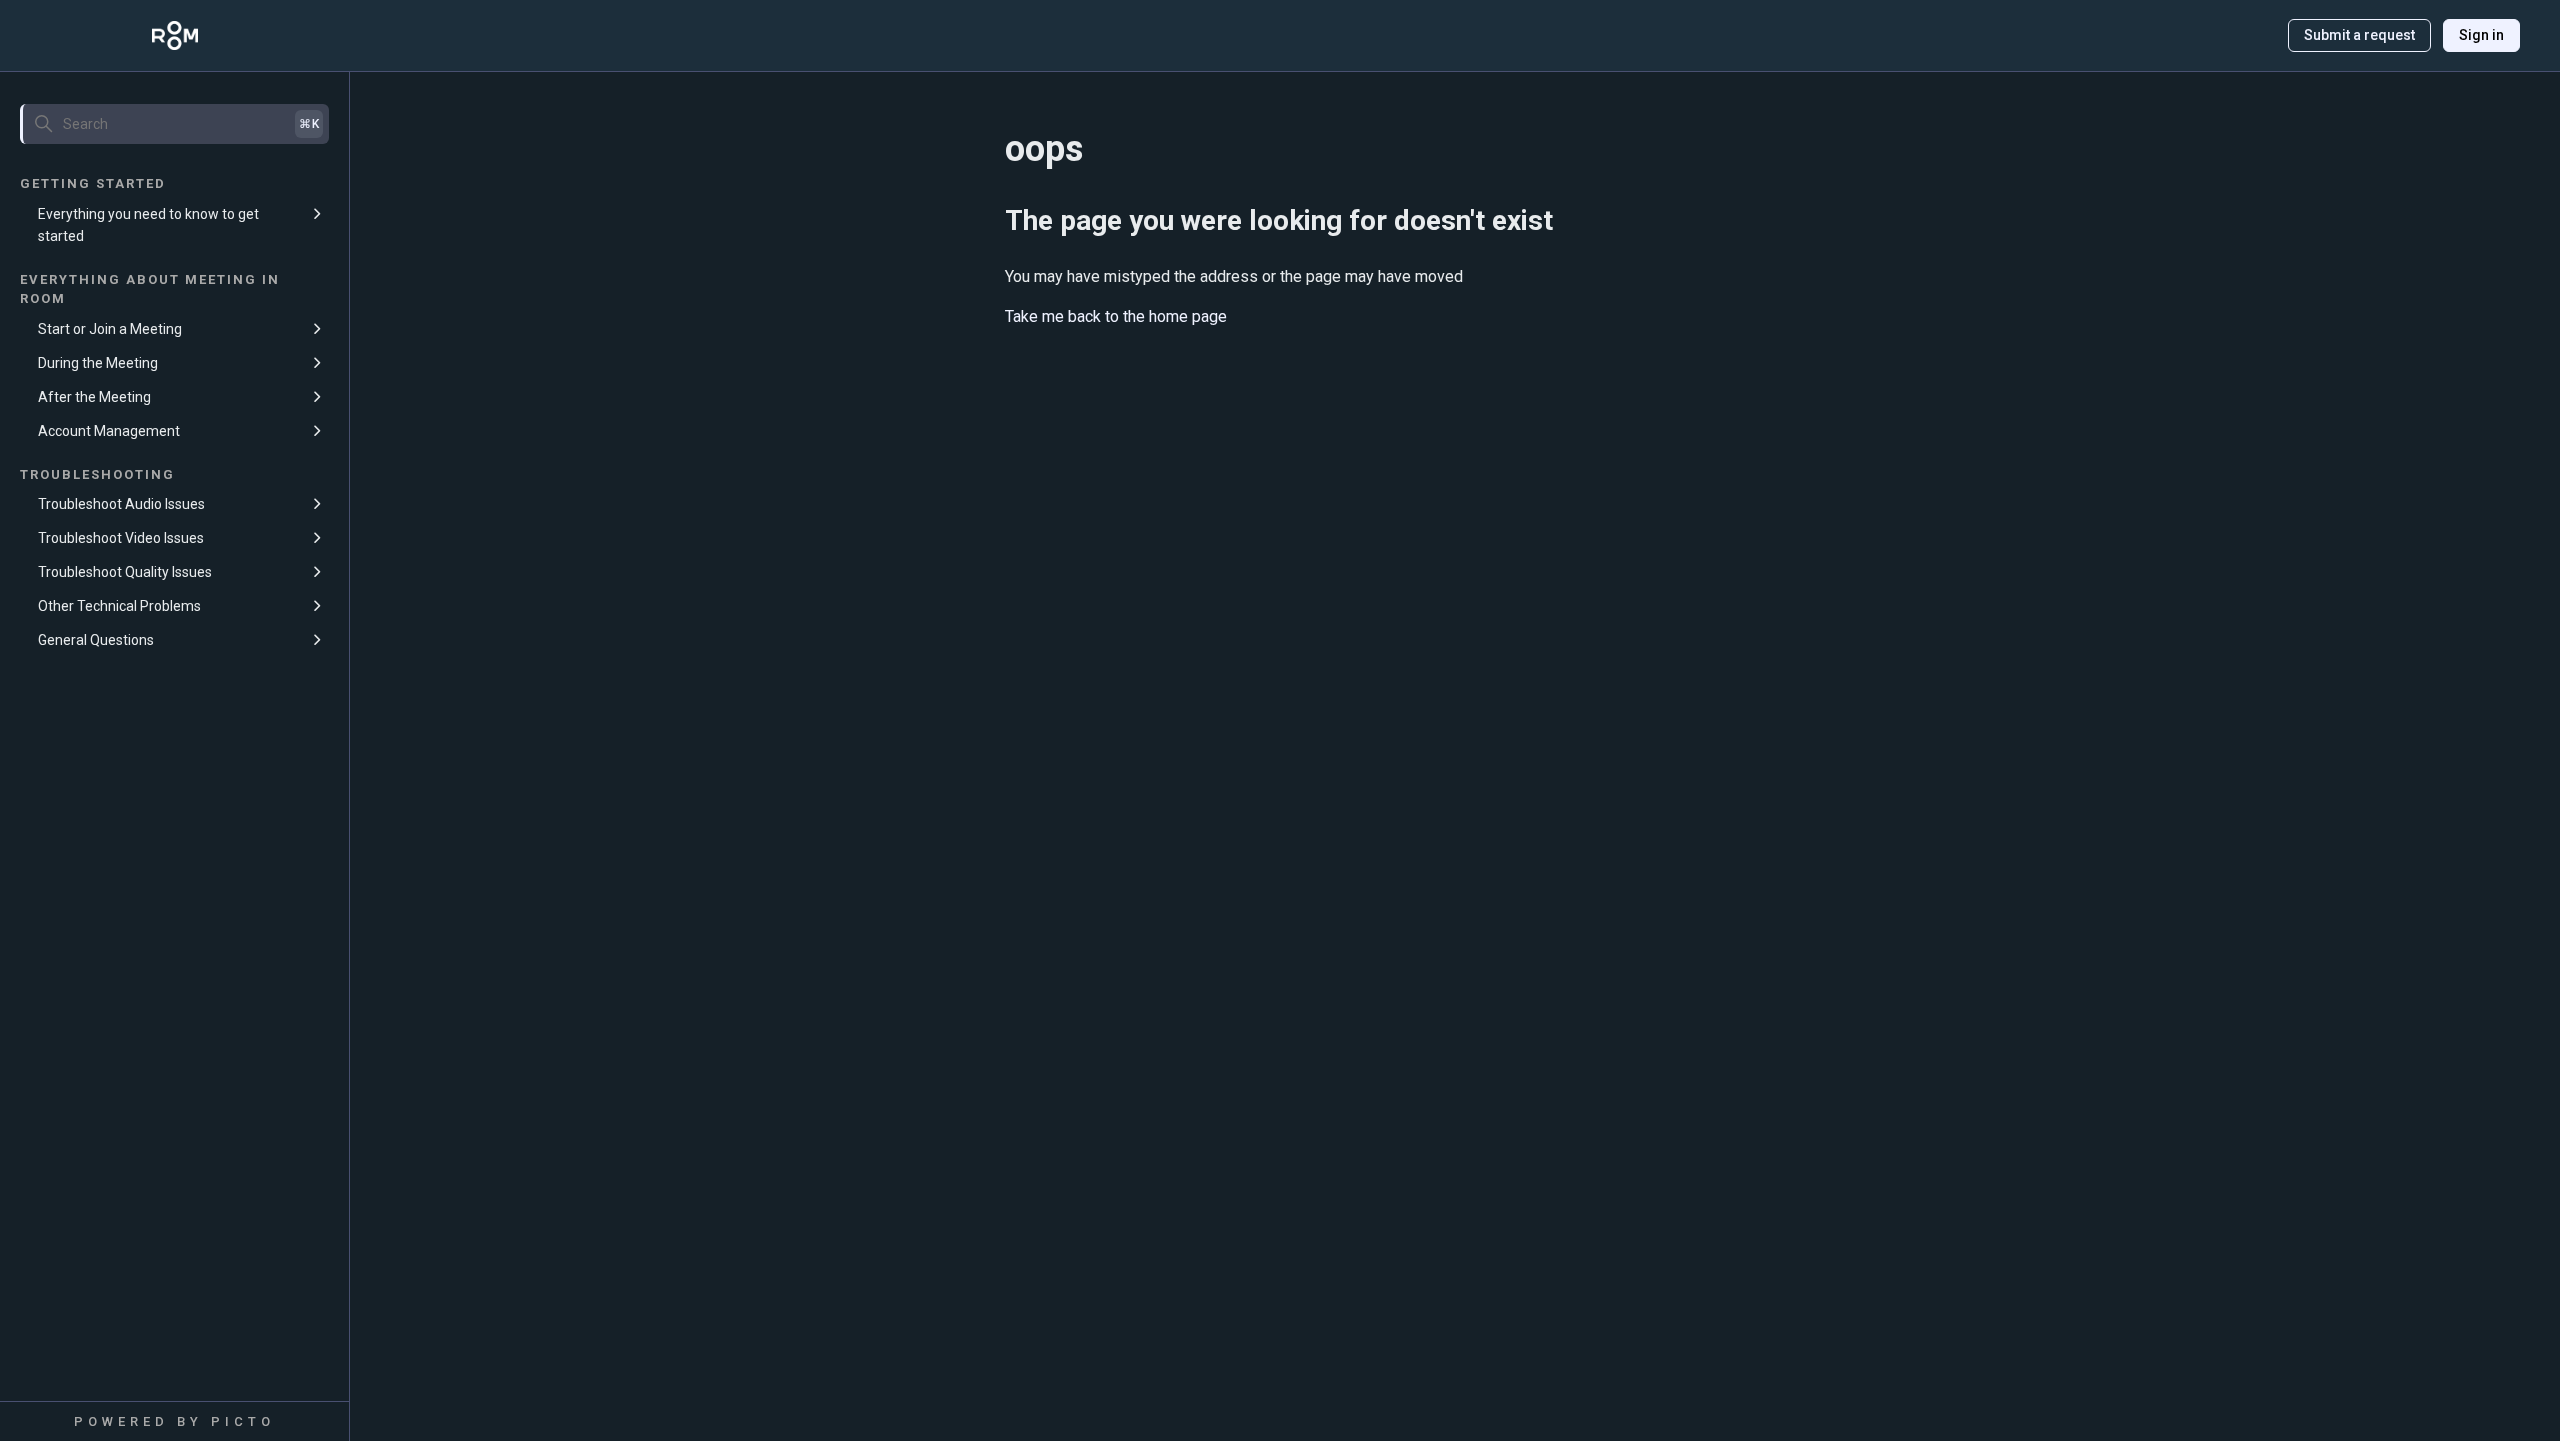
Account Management (109, 431)
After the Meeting (94, 397)
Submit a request (2359, 35)
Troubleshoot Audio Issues (121, 504)
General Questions (96, 640)
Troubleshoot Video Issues (121, 538)
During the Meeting (98, 363)
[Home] (175, 36)
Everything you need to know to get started (148, 225)
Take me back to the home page (1116, 316)
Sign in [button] (2481, 35)
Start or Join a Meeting (110, 329)
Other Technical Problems (119, 606)
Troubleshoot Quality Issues (125, 572)
